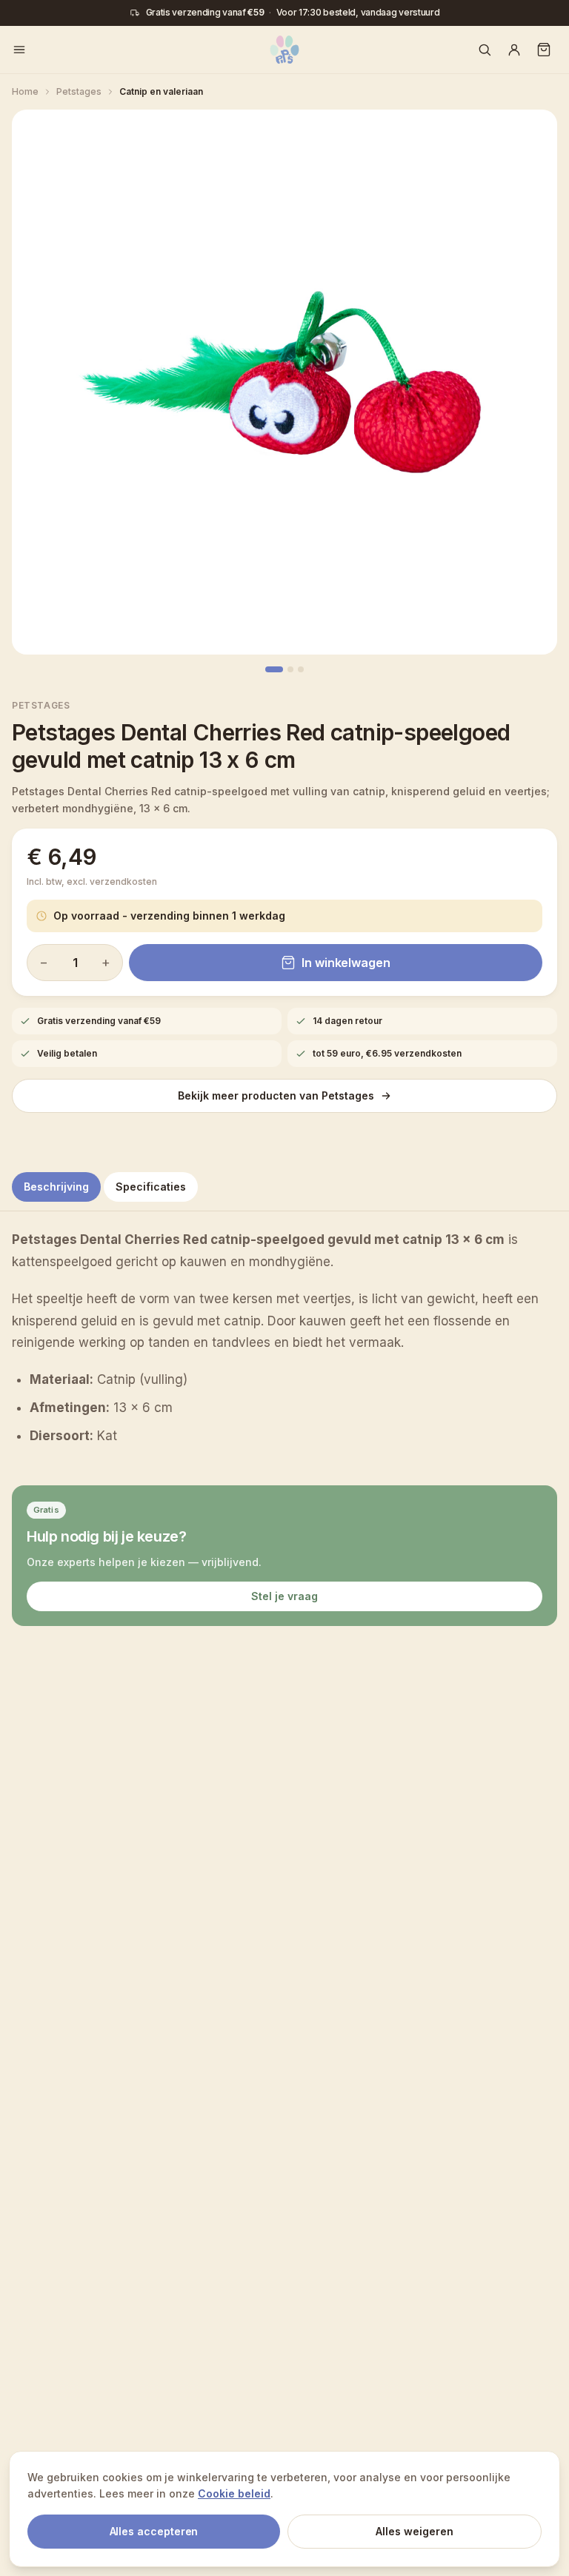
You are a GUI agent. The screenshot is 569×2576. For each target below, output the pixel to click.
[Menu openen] (19, 50)
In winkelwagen (346, 963)
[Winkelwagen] (544, 50)
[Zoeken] (485, 50)
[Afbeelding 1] (274, 669)
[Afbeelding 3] (301, 669)
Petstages (41, 705)
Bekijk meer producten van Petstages (276, 1095)
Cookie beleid (234, 2493)
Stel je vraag (284, 1596)
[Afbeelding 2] (290, 669)
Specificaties (151, 1187)
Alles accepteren (154, 2531)
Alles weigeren (415, 2531)
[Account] (514, 50)
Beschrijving (56, 1187)
